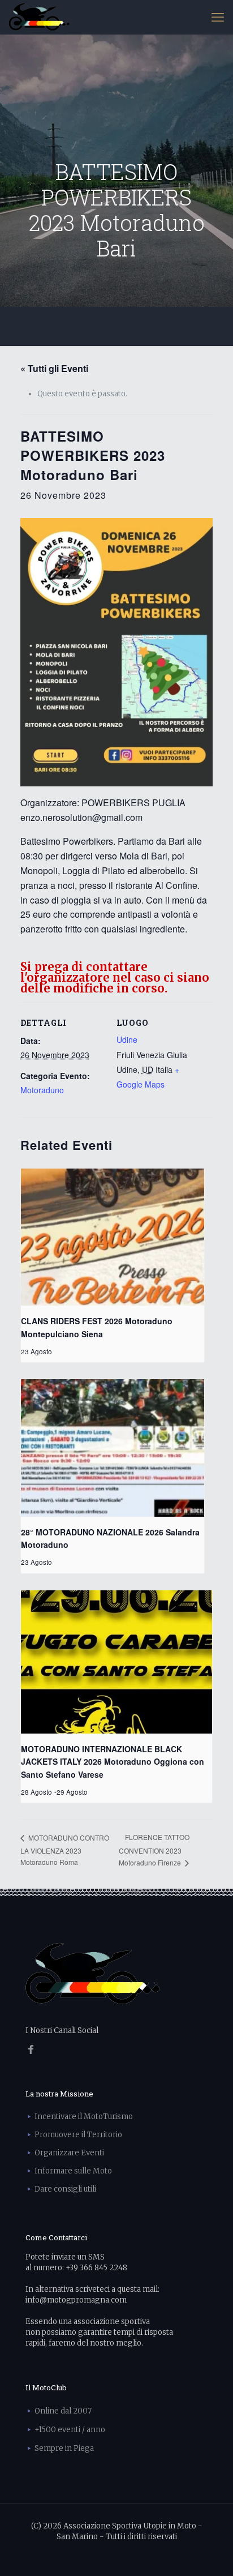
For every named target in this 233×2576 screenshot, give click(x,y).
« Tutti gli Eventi (54, 368)
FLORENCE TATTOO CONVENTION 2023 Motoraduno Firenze (154, 1850)
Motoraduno (42, 1090)
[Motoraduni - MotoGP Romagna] (39, 17)
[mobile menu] (218, 17)
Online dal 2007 (63, 2411)
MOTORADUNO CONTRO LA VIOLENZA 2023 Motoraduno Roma (65, 1850)
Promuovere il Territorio (78, 2135)
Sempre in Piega (64, 2448)
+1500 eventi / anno (70, 2430)
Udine (127, 1039)
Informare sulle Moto (73, 2171)
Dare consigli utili (65, 2189)
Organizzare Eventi (69, 2153)
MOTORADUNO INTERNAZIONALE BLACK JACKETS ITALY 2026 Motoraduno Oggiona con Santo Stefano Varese (113, 1762)
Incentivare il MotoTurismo (84, 2117)
